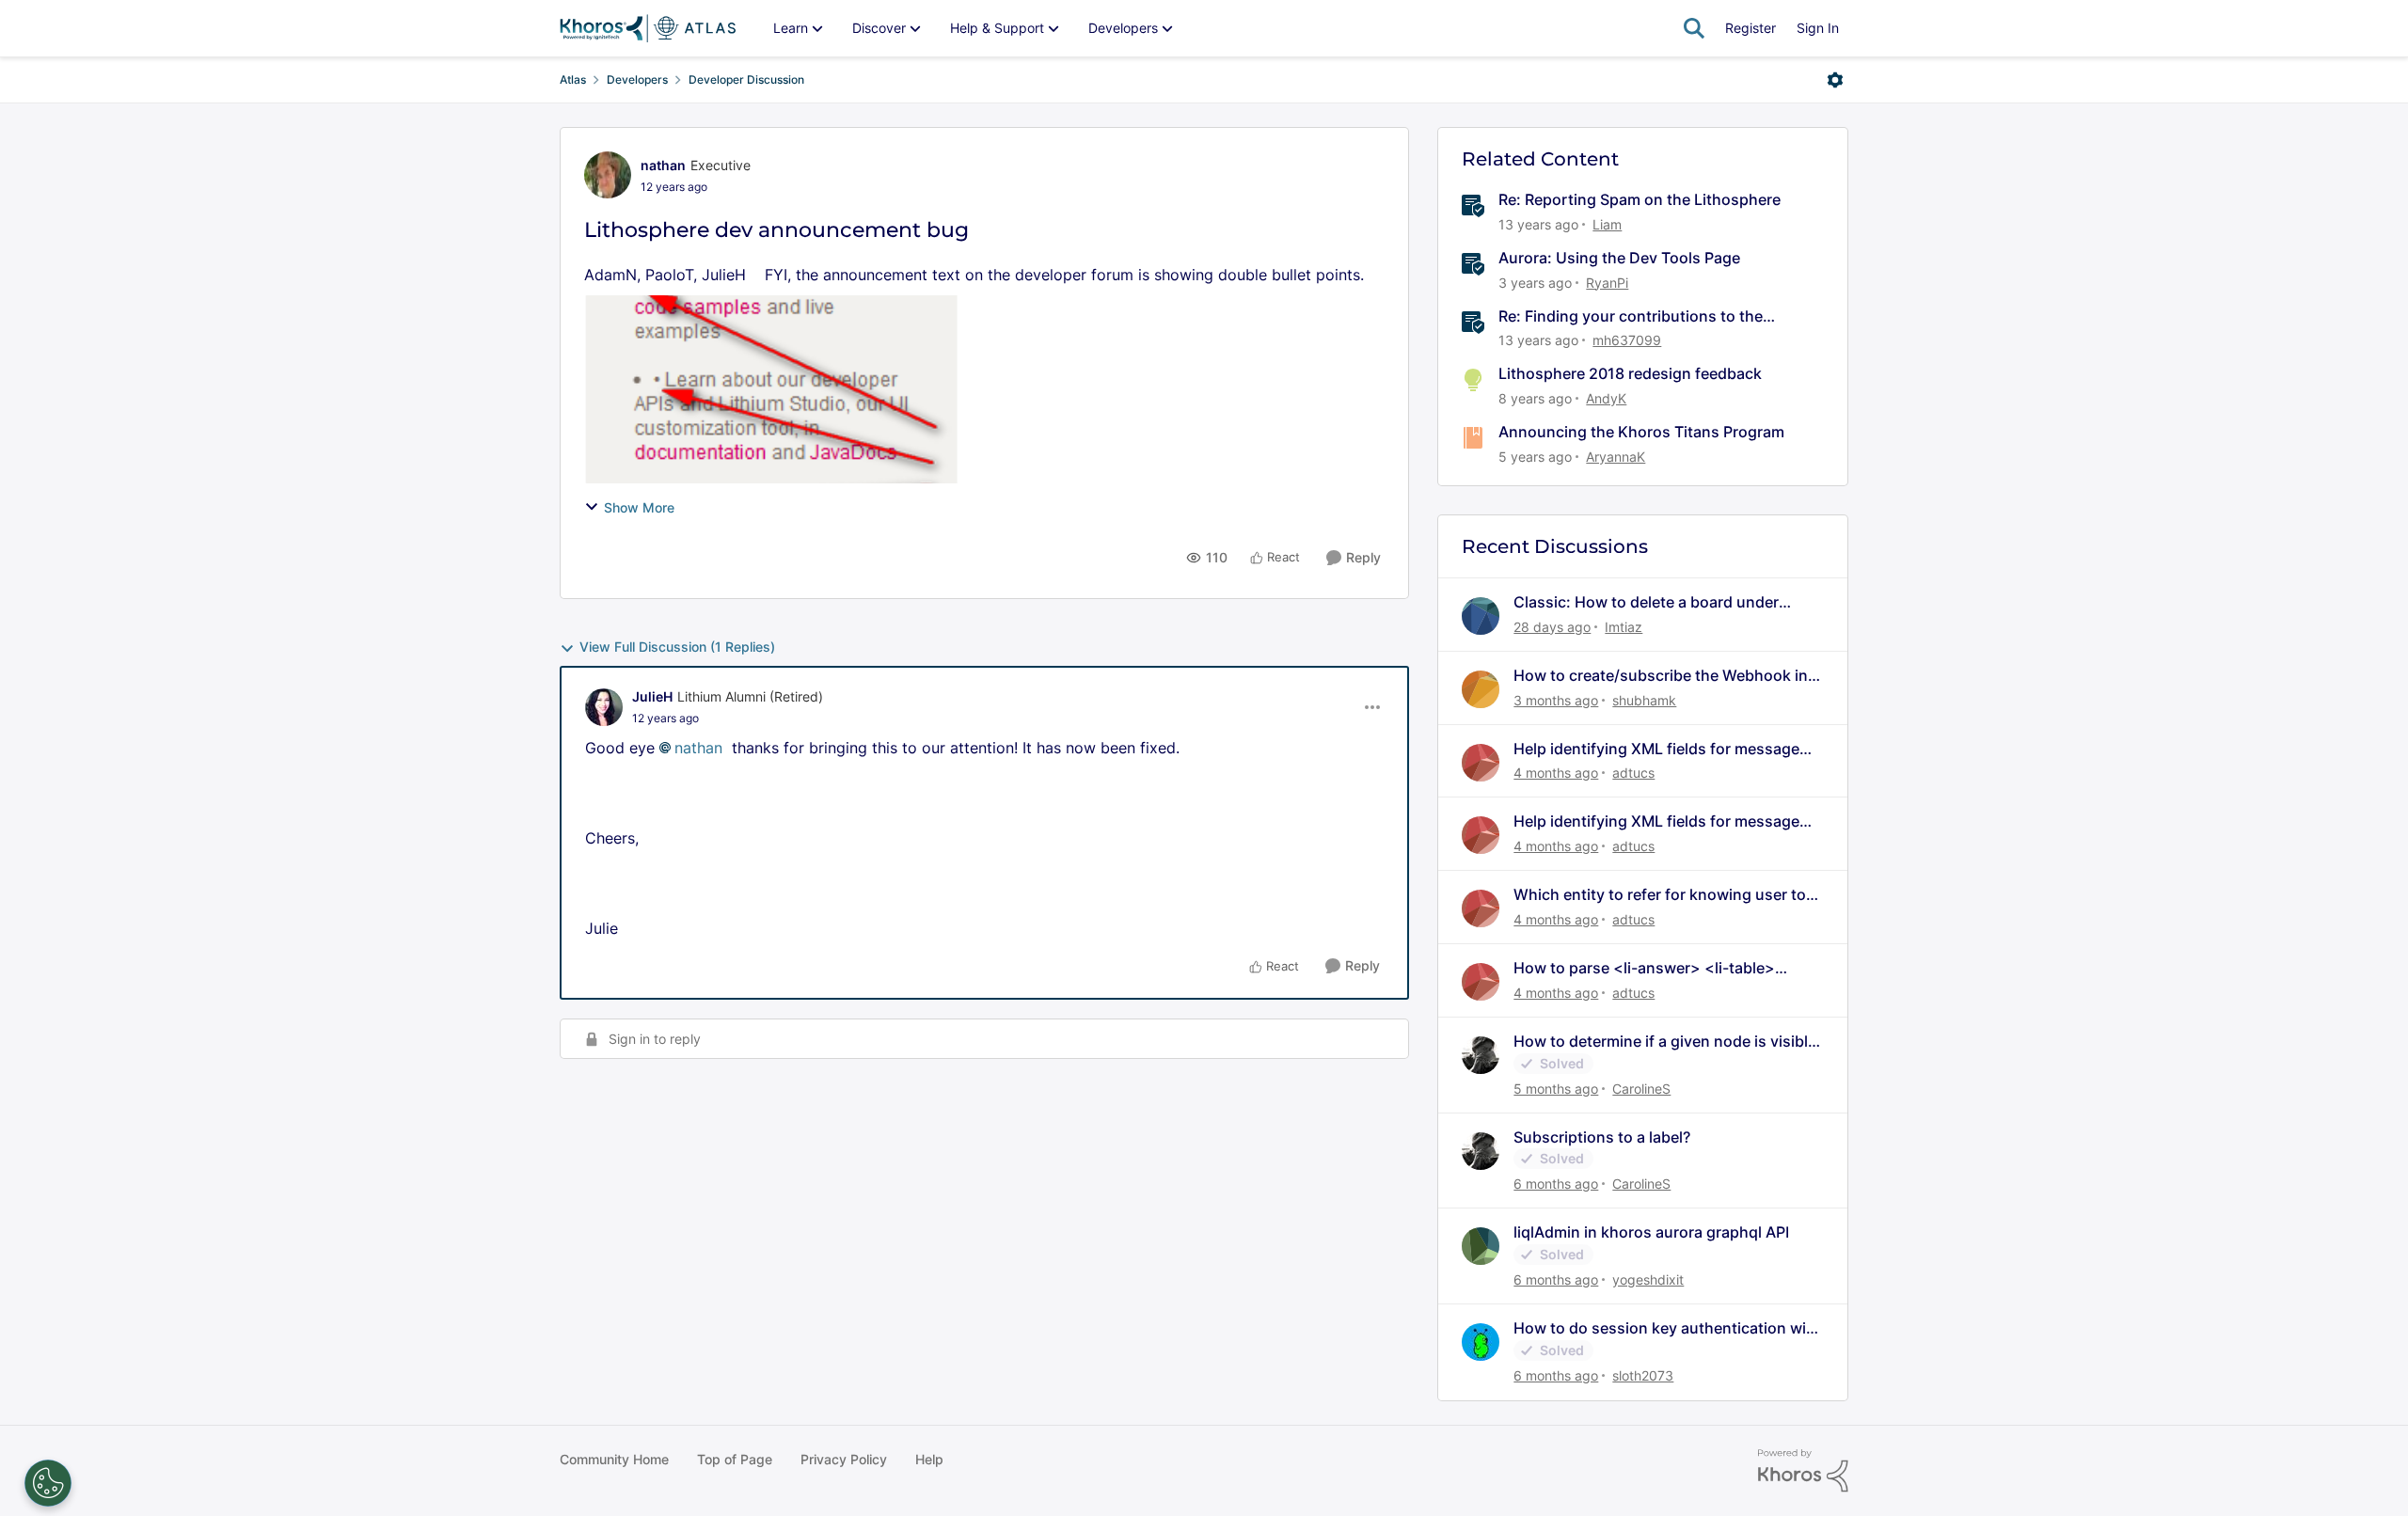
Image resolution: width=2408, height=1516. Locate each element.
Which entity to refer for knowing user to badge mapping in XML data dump (1660, 895)
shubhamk (1644, 700)
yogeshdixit (1648, 1279)
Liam (1607, 224)
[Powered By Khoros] (1803, 1471)
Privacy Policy (844, 1459)
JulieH (652, 696)
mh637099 (1627, 340)
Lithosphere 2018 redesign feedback (1630, 373)
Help (929, 1459)
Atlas (573, 79)
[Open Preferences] (48, 1483)
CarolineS (1641, 1089)
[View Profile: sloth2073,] (1481, 1342)
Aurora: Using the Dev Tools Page (1619, 258)
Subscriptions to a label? (1602, 1137)
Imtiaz (1624, 627)
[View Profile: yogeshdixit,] (1481, 1246)
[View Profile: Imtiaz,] (1481, 616)
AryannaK (1616, 457)
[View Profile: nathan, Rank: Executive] (608, 175)
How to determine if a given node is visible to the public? (1665, 1042)
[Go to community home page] (648, 28)
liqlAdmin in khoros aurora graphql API (1651, 1232)
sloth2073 (1643, 1375)
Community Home (614, 1459)
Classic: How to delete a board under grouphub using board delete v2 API (1646, 602)
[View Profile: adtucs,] (1481, 763)
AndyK (1606, 398)
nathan (663, 165)
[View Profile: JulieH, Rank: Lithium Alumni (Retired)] (604, 707)
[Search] (1694, 28)
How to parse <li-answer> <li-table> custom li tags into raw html (1644, 968)
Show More (639, 507)
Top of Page (735, 1459)
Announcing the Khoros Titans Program (1641, 432)
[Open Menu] (1835, 80)
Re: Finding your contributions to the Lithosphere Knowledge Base (1631, 316)
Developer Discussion (746, 79)
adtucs (1633, 773)
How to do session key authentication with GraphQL (1667, 1328)
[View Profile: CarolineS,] (1481, 1055)
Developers (637, 79)
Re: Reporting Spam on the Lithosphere (1640, 199)
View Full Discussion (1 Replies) (677, 647)
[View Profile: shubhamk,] (1481, 689)
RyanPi (1607, 283)
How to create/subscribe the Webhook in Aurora (1661, 676)
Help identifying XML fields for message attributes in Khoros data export (1656, 749)
